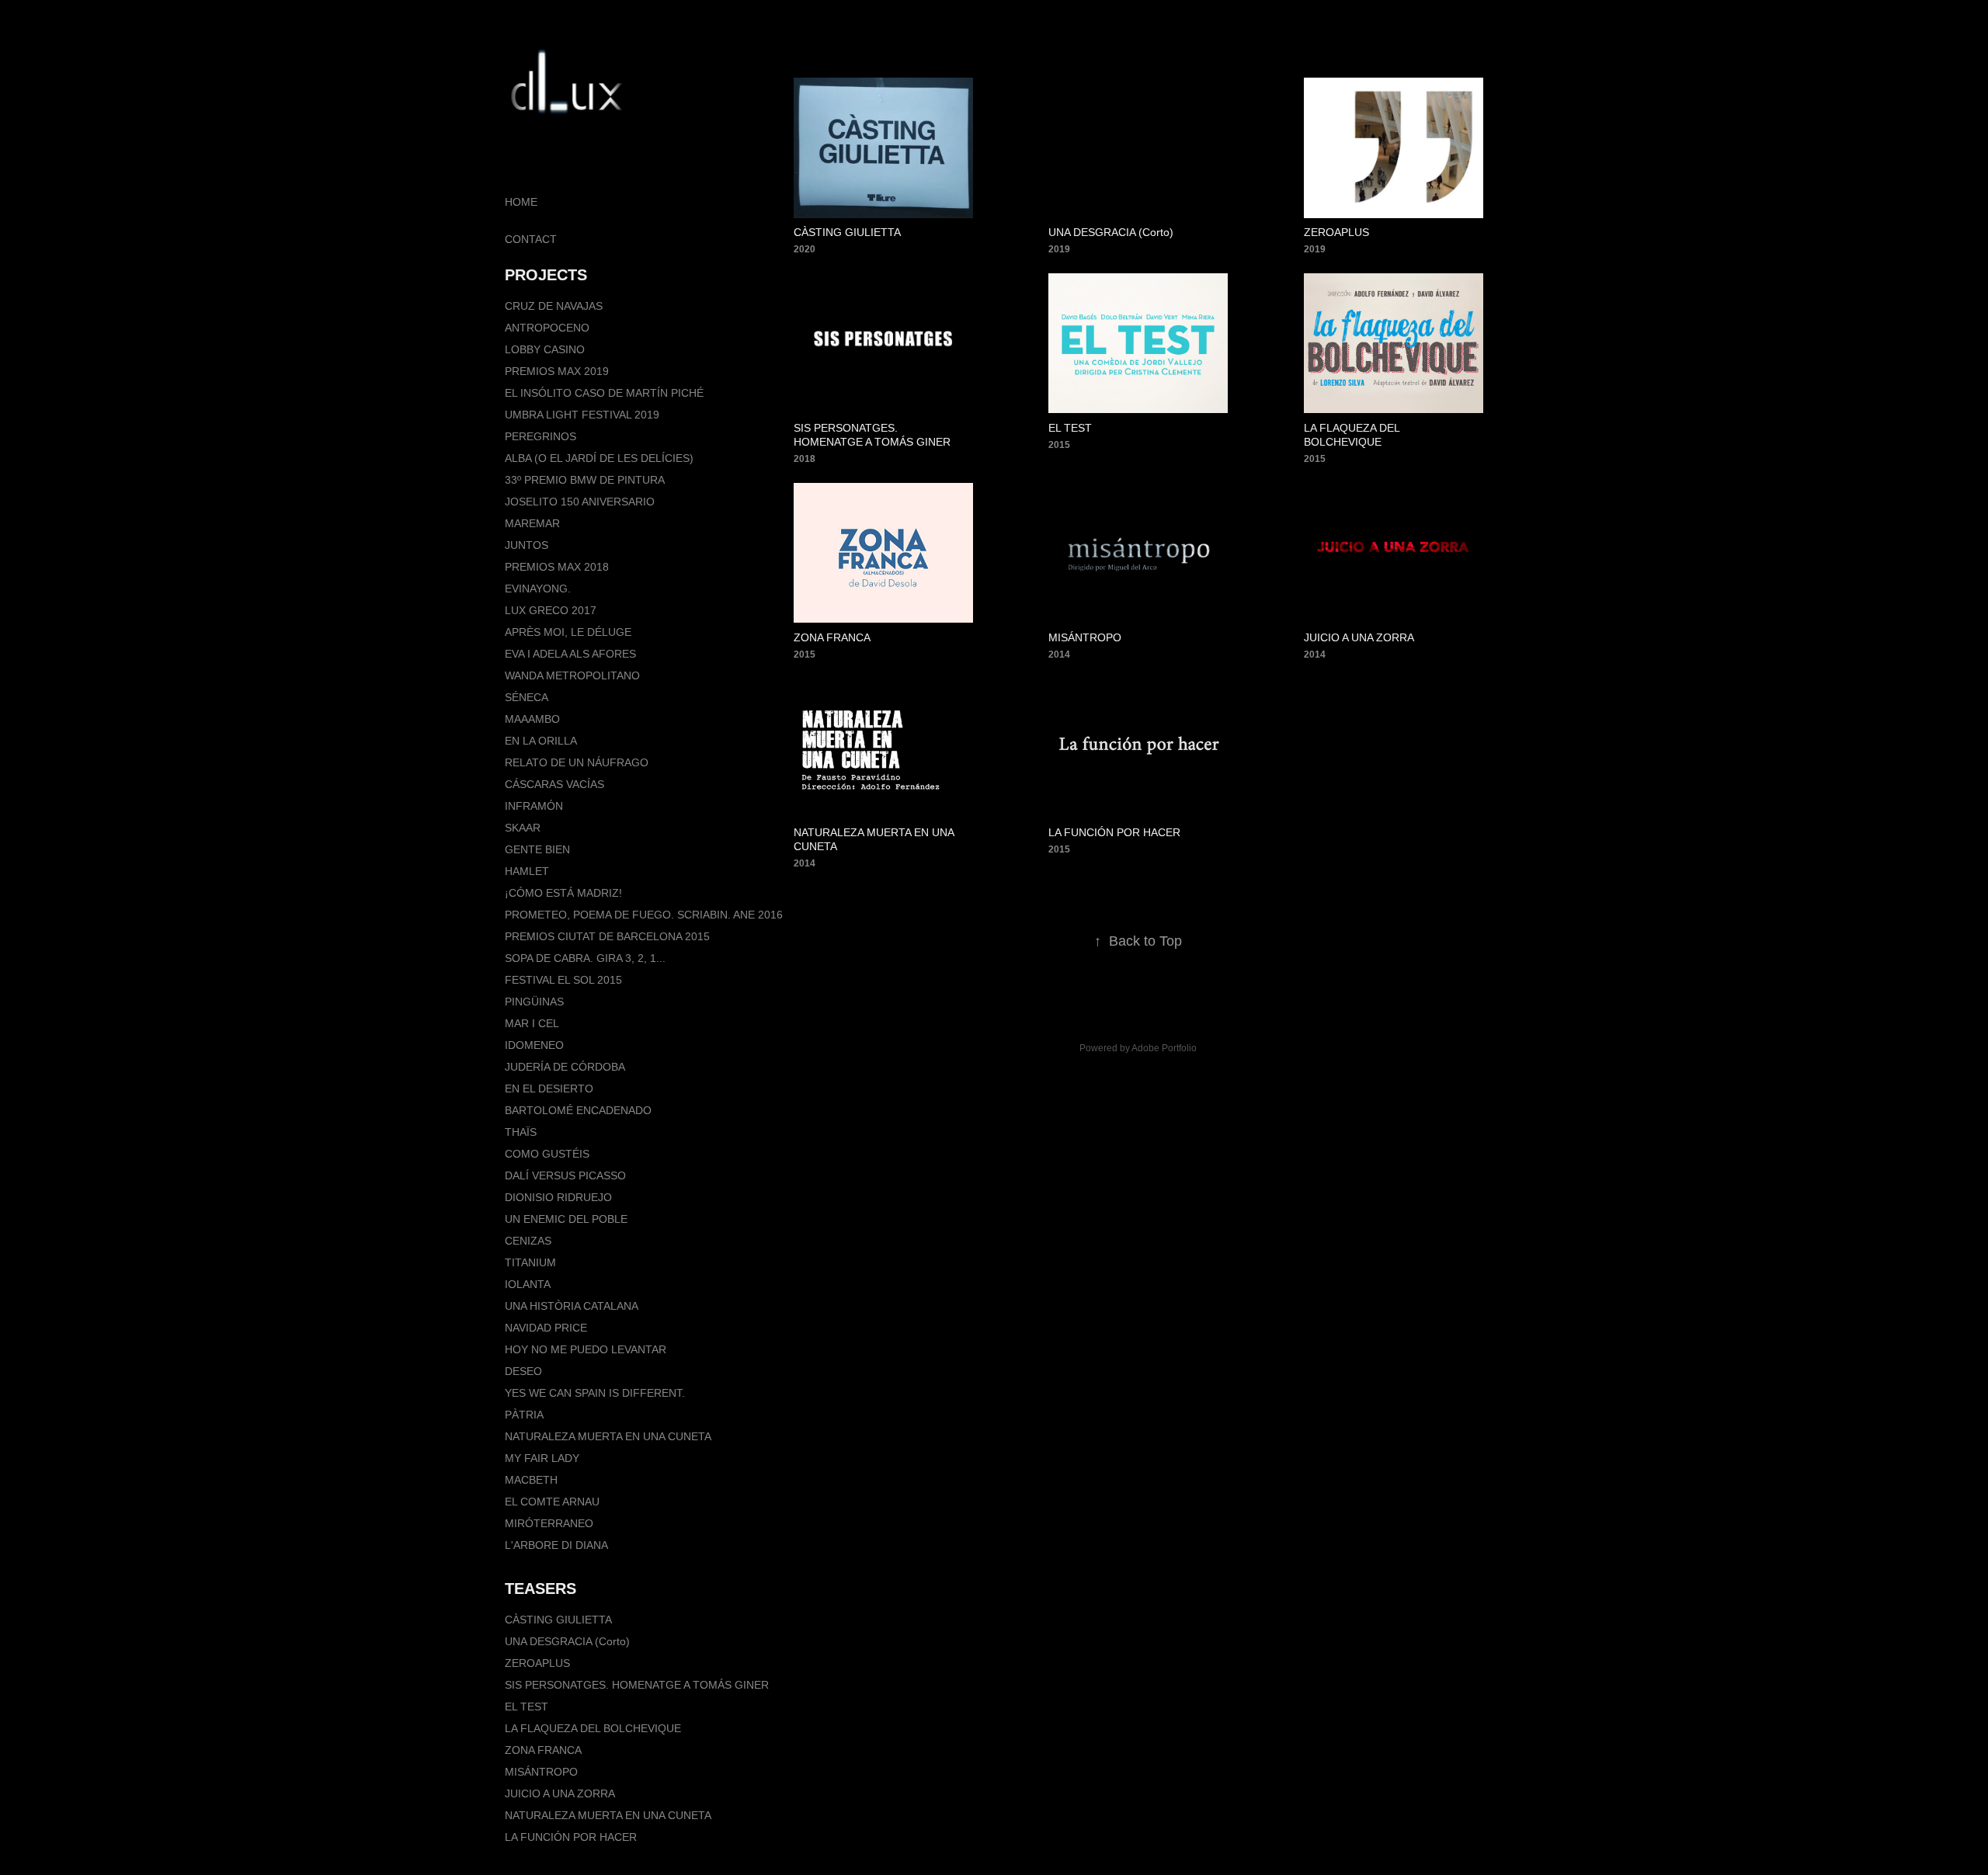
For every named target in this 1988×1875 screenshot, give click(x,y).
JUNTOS (527, 545)
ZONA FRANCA (543, 1750)
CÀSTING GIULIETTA (558, 1620)
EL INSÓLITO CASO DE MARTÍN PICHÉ (604, 393)
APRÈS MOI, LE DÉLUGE (568, 632)
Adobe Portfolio (1164, 1048)
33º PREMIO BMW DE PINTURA (585, 480)
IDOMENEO (534, 1045)
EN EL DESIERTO (549, 1089)
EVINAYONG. (538, 589)
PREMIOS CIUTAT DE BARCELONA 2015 (607, 936)
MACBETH (531, 1480)
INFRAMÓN (534, 806)
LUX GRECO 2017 (551, 610)
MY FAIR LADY (542, 1458)
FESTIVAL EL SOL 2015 (563, 980)
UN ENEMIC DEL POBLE (566, 1219)
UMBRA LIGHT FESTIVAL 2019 (582, 415)
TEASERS (540, 1589)
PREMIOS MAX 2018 (557, 567)
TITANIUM (530, 1262)
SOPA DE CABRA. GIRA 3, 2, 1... (585, 958)
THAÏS (521, 1132)
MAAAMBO (532, 719)
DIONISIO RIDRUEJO (558, 1197)
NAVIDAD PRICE (546, 1328)
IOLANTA (528, 1284)
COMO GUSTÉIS (547, 1154)
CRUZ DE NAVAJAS (554, 306)
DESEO (523, 1371)
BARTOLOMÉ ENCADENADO (578, 1110)
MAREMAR (532, 523)
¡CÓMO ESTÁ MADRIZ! (563, 893)
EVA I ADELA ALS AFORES (570, 654)
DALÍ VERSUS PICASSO (565, 1175)
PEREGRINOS (540, 436)
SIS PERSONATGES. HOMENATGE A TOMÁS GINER (637, 1685)
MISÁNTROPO (541, 1772)
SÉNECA (527, 697)
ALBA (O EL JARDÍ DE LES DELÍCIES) (599, 458)
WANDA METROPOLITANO (572, 675)
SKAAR (523, 828)
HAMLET (527, 871)
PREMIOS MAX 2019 (557, 371)
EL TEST (527, 1707)
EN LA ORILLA (541, 741)
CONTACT (531, 239)
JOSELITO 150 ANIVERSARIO (580, 502)
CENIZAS (528, 1241)
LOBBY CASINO (545, 349)
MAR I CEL (532, 1023)
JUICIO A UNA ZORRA (560, 1793)
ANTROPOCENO (547, 328)
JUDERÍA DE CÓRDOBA (565, 1067)
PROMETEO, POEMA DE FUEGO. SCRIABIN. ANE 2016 (644, 915)
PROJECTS (546, 275)
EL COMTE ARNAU (552, 1502)
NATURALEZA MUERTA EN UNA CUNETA (608, 1436)
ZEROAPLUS (537, 1663)
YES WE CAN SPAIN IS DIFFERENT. (595, 1393)
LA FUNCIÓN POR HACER (571, 1837)
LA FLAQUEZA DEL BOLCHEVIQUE (593, 1728)
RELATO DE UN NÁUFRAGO (577, 762)
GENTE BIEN (537, 849)
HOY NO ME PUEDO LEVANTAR (586, 1349)
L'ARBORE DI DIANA (556, 1545)
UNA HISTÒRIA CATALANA (572, 1306)
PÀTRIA (524, 1415)
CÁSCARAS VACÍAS (554, 784)
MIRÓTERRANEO (549, 1523)
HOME (521, 202)
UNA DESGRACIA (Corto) (567, 1641)
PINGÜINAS (534, 1002)
